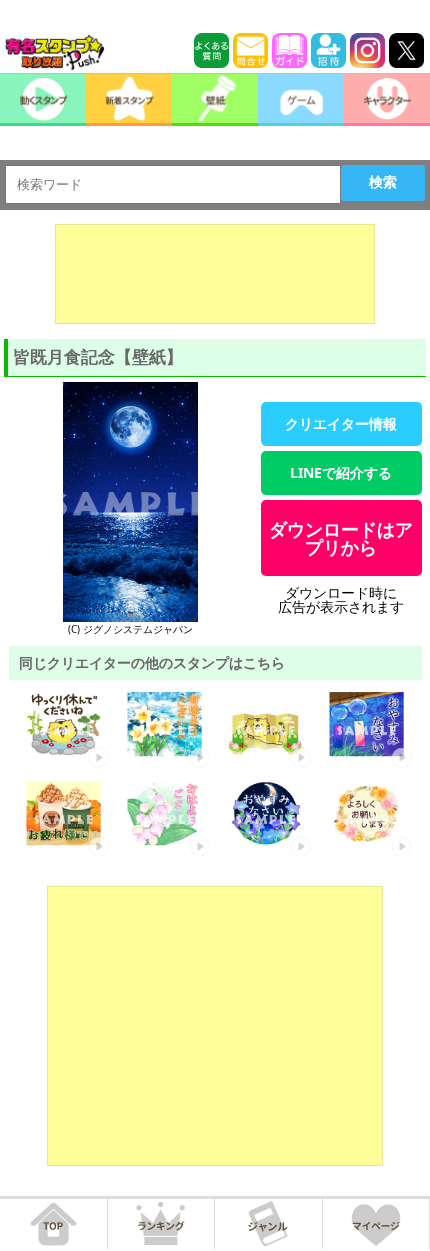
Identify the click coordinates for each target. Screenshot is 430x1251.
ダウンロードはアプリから (341, 538)
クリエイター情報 (341, 423)
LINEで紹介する (341, 472)
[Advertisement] (215, 274)
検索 (383, 182)
